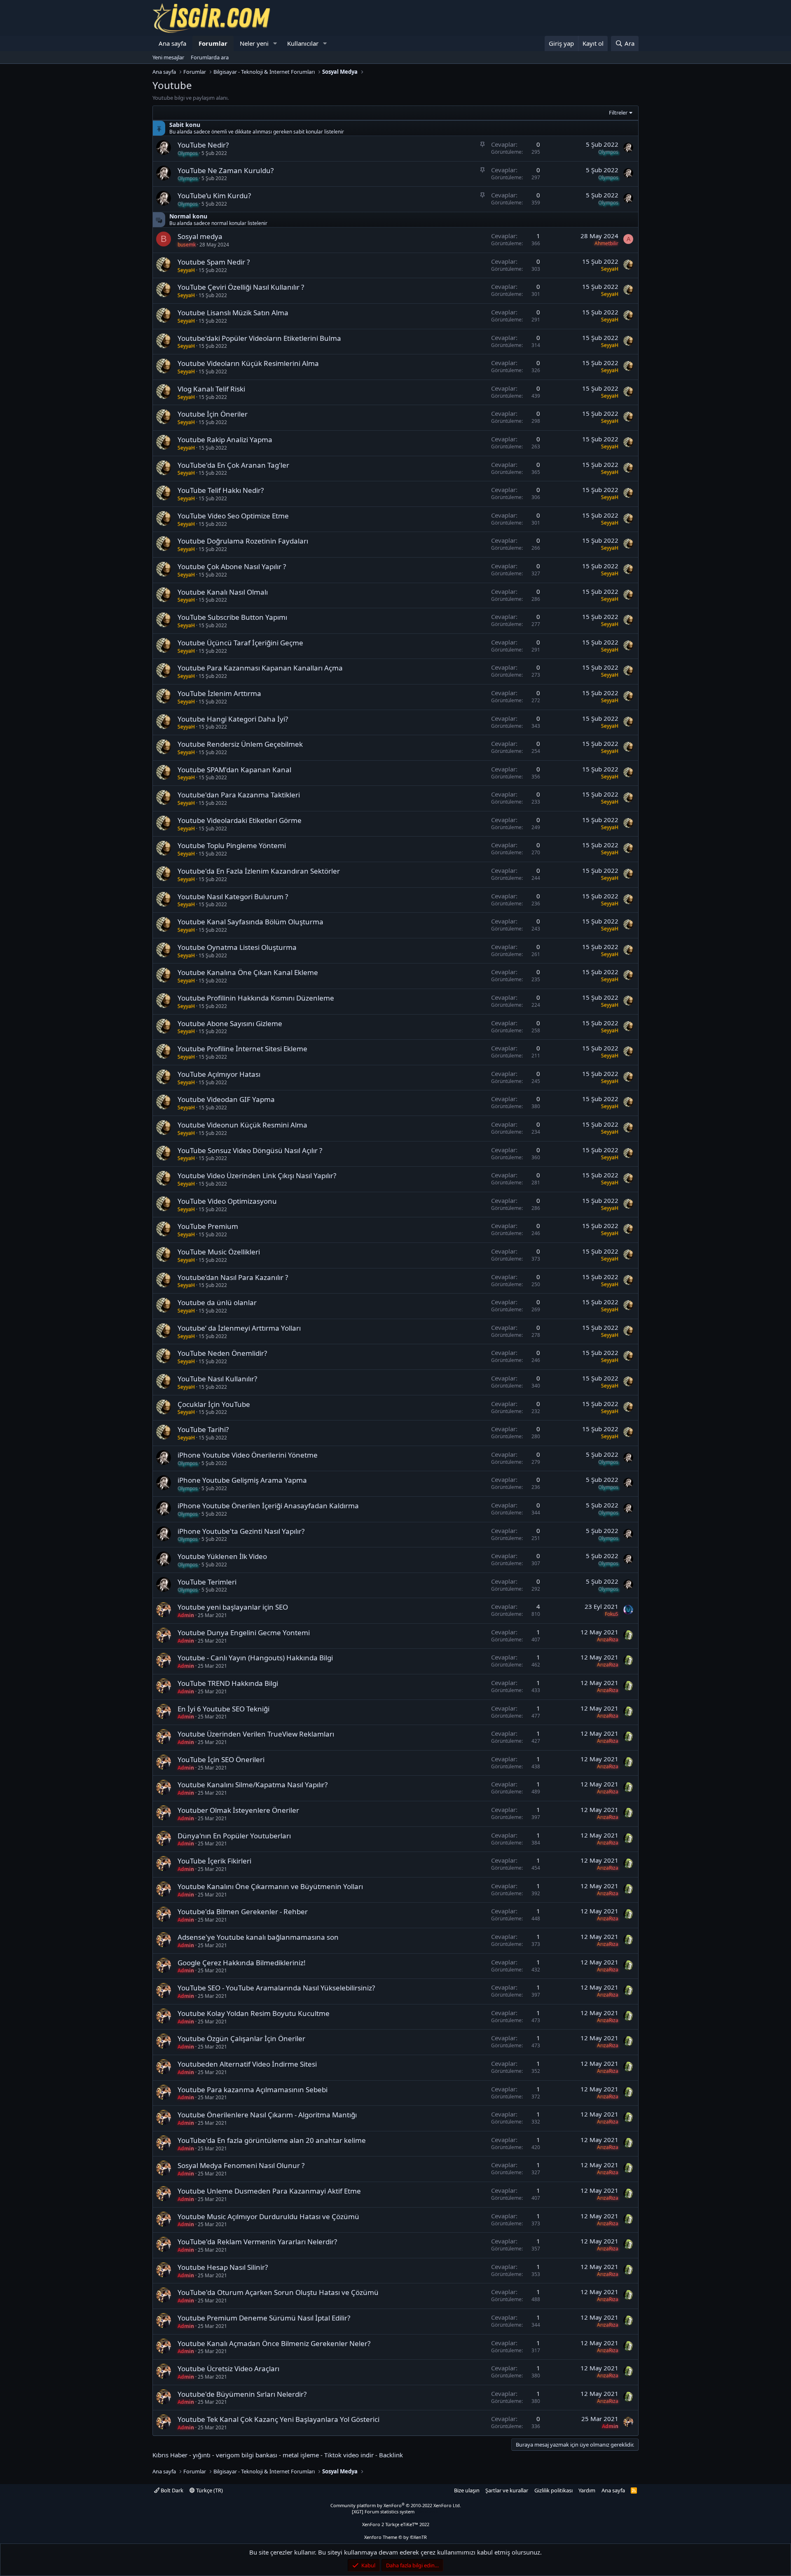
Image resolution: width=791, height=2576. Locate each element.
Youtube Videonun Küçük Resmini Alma (242, 1125)
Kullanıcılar (303, 43)
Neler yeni (254, 43)
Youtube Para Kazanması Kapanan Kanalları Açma (260, 668)
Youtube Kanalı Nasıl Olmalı (223, 592)
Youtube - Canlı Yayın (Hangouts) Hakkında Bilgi (255, 1658)
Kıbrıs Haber (170, 2455)
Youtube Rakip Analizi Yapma (225, 439)
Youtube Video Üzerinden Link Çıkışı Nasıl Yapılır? (257, 1175)
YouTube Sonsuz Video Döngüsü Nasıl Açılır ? (250, 1150)
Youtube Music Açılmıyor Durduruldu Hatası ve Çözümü (268, 2216)
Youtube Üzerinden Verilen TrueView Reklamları (256, 1734)
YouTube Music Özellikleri (219, 1252)
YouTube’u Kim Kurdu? (214, 196)
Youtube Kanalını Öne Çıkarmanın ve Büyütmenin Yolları (270, 1886)
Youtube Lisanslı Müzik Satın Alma (233, 313)
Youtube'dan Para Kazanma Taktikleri (239, 795)
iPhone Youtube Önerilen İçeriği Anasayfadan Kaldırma (268, 1506)
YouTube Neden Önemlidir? (222, 1353)
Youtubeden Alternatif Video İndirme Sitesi (247, 2064)
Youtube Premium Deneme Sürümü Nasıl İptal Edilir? (264, 2318)
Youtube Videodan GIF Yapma (226, 1099)
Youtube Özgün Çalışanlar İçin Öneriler (241, 2038)
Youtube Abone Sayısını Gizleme (230, 1023)
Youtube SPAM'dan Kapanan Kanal (234, 770)
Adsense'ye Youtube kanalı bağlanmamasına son (258, 1937)
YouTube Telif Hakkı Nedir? (221, 490)
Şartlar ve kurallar (507, 2490)
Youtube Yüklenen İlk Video (222, 1556)
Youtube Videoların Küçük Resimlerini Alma (248, 363)
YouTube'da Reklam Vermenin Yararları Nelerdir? (257, 2242)
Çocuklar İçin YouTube (214, 1404)
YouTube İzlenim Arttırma (219, 693)
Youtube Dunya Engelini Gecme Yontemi (244, 1633)
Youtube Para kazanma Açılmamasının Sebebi (253, 2090)
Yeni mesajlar (168, 57)
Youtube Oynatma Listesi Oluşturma (237, 947)
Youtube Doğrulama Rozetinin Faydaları (243, 541)
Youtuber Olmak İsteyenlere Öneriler (238, 1810)
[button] (275, 43)
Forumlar (213, 43)
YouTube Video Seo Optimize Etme (233, 516)
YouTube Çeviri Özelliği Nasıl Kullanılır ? (241, 287)
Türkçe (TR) (209, 2490)
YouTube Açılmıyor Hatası (219, 1074)
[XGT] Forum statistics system (395, 2512)
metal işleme (301, 2455)
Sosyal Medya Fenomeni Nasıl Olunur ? (241, 2165)
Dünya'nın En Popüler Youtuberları (234, 1836)
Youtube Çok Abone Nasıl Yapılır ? (232, 566)
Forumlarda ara (210, 57)
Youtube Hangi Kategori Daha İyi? (233, 719)
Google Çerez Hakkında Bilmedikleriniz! (242, 1963)
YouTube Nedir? (203, 145)
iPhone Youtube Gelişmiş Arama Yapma (242, 1480)
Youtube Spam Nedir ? (214, 262)
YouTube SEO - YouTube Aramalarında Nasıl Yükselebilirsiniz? (276, 1988)
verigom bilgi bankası (247, 2455)
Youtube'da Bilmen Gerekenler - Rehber (243, 1911)
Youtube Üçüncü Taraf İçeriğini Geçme (240, 643)
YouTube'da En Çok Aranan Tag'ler (233, 465)
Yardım (587, 2490)
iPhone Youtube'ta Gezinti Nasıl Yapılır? (241, 1531)
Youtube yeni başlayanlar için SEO (233, 1607)
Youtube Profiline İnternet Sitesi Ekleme (242, 1049)
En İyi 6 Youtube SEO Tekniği (223, 1709)
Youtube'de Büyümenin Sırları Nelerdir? (242, 2394)
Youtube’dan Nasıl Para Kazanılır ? (233, 1277)
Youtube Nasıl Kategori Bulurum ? (233, 897)
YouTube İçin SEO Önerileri (221, 1759)
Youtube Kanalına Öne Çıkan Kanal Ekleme (248, 972)
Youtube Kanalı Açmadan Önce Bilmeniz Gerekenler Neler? (274, 2343)
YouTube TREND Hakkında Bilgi (228, 1683)
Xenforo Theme (395, 2537)
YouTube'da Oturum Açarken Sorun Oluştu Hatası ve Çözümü (278, 2292)
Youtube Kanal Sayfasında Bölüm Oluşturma (250, 922)
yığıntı (202, 2455)
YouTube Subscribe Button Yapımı (232, 617)
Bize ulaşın (467, 2490)
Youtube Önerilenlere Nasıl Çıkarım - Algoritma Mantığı (267, 2115)
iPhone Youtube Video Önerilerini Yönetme (248, 1455)
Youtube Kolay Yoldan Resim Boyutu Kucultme (254, 2013)
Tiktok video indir (349, 2455)
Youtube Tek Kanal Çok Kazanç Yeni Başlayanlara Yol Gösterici (278, 2419)
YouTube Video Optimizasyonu (227, 1201)
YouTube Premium (208, 1226)
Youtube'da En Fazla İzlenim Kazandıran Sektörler (259, 871)
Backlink (391, 2455)
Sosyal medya (200, 236)
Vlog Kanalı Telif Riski (211, 389)
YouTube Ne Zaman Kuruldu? (226, 170)
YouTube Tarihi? (203, 1429)
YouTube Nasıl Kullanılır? (217, 1379)
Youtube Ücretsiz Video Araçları (228, 2369)
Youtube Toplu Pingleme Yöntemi (232, 845)
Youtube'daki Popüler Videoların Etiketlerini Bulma (259, 338)
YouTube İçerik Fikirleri (214, 1861)
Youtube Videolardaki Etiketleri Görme (240, 820)
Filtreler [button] (618, 113)
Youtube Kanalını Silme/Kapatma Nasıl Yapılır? (253, 1785)
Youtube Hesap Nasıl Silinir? (223, 2267)
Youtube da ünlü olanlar (217, 1302)
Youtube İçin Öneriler (213, 414)
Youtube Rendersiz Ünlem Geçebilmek (240, 744)
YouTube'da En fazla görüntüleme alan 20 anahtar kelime (272, 2140)
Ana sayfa (172, 43)
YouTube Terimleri (207, 1582)
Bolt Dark (171, 2490)
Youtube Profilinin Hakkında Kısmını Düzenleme (256, 998)
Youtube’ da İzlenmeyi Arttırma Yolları (239, 1328)
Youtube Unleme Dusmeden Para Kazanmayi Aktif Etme (269, 2191)
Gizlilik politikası (553, 2490)
